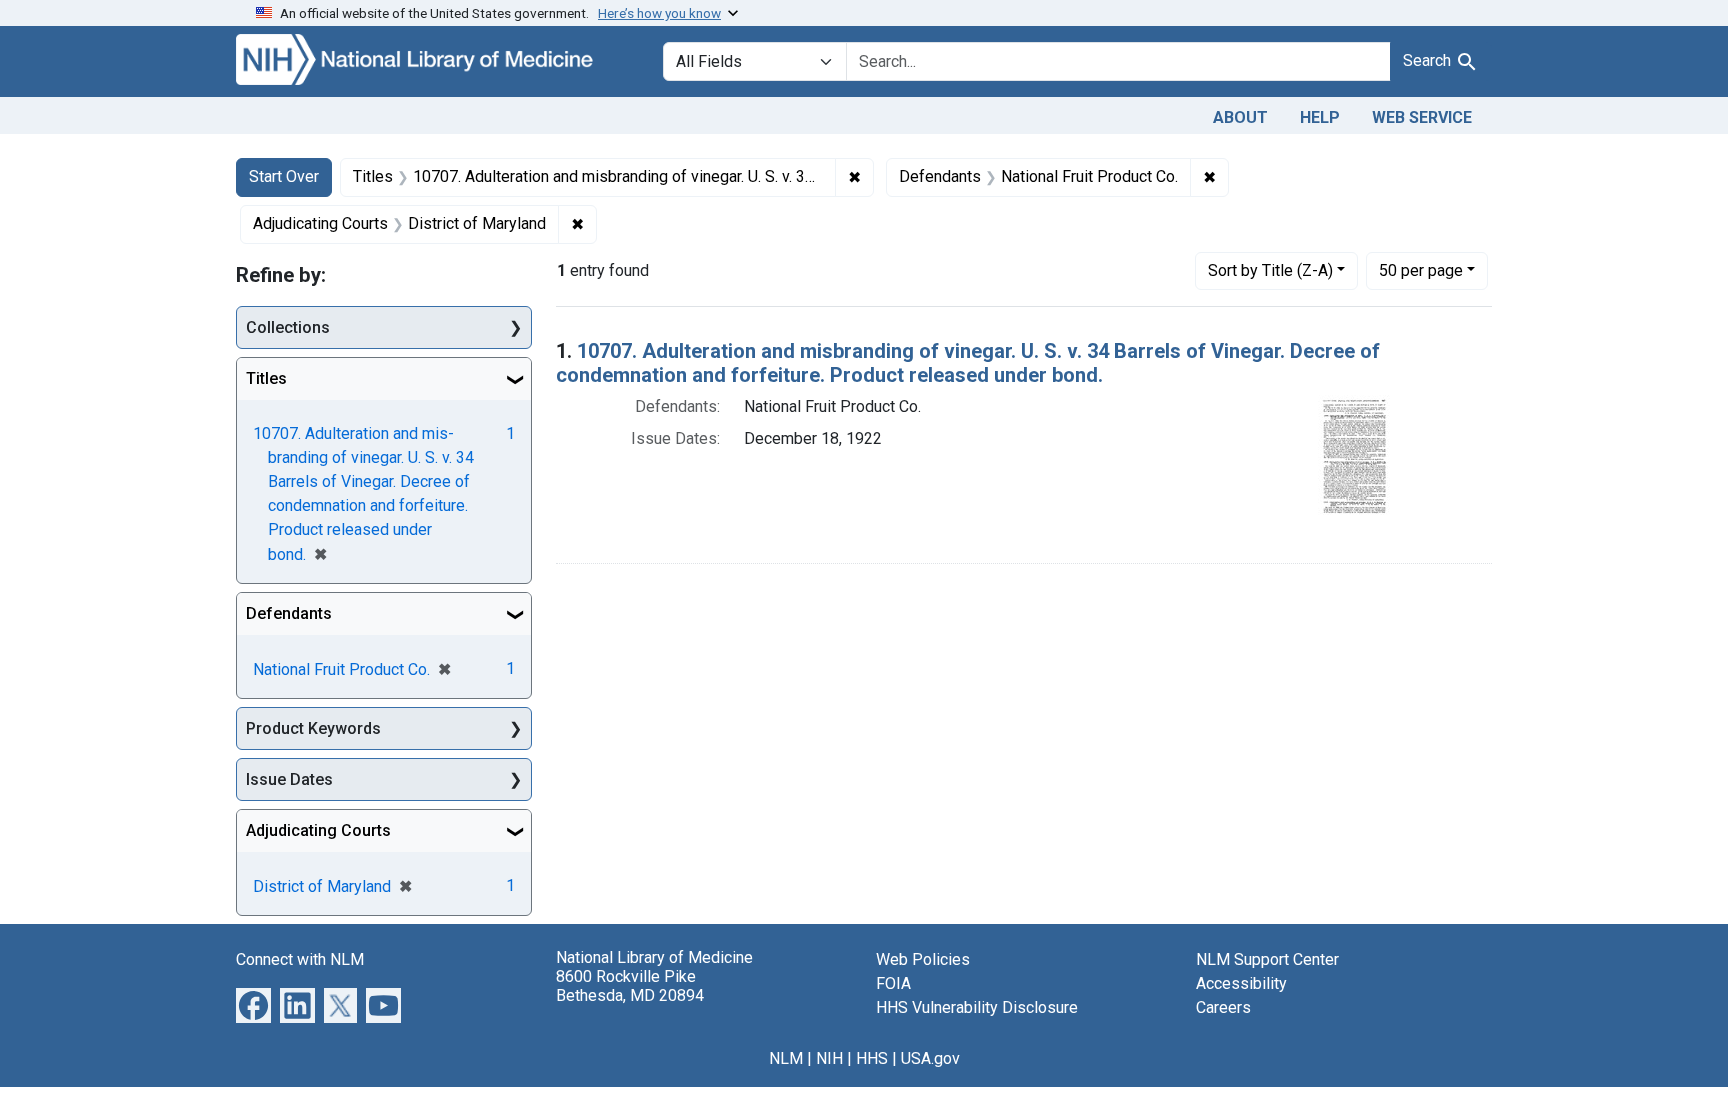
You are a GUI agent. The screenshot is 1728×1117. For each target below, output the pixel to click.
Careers (1223, 1007)
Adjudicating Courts (318, 830)
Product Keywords (313, 728)
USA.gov (930, 1058)
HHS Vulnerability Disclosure (977, 1007)
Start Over (284, 176)
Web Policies (923, 959)
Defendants (289, 613)
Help (1320, 117)
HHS (872, 1058)
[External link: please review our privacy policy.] (253, 1004)
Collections (288, 327)
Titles (266, 378)
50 (1421, 270)
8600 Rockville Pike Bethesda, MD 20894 (630, 986)
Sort (1270, 270)
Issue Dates (289, 779)
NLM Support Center (1267, 959)
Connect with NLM (300, 959)
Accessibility (1241, 983)
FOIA (893, 983)
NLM (786, 1058)
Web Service (1422, 117)
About (1240, 117)
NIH (829, 1058)
